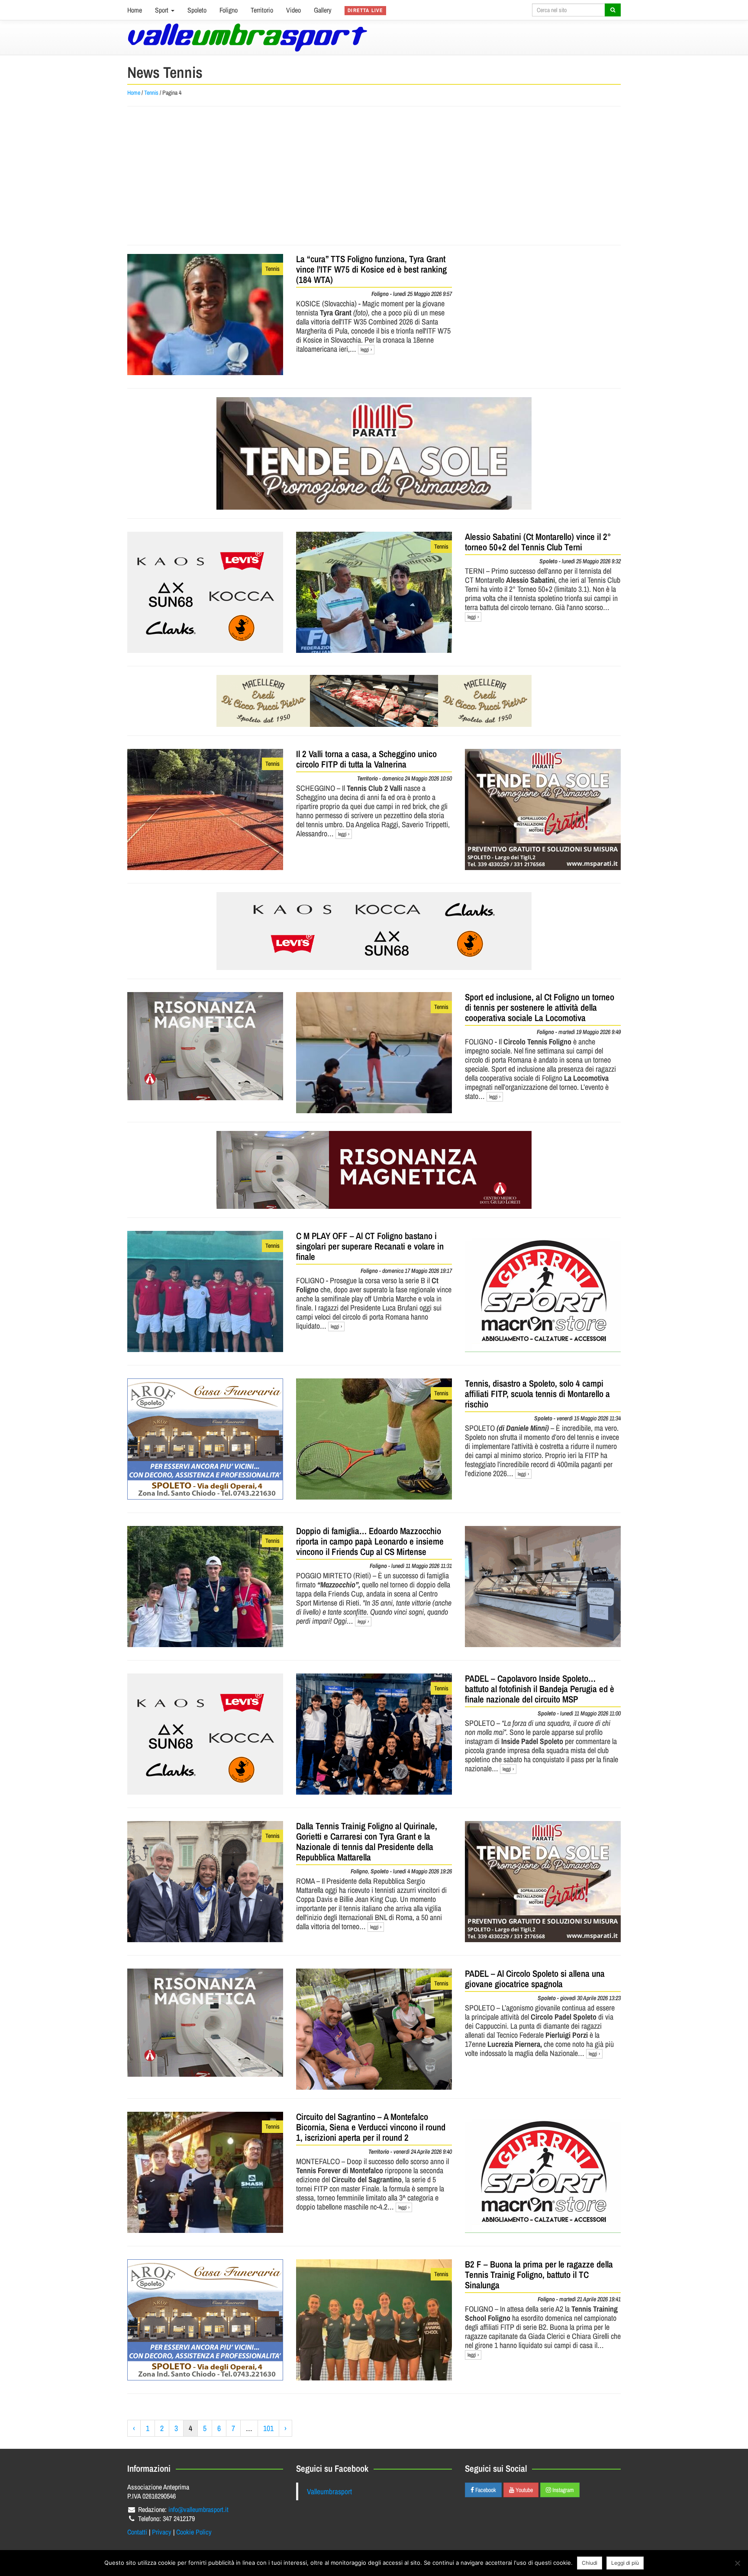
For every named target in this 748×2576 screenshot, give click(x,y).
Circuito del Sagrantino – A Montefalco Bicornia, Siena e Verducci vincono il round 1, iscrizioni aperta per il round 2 (371, 2127)
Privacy (162, 2532)
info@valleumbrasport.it (198, 2509)
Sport (163, 10)
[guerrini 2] (543, 1291)
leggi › (366, 350)
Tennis (151, 93)
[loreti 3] (374, 1170)
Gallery (323, 10)
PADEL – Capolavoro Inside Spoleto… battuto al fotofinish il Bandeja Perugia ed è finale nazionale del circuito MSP (540, 1689)
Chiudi (590, 2563)
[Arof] (205, 1439)
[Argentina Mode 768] (374, 931)
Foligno (229, 10)
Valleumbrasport (329, 2491)
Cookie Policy (194, 2532)
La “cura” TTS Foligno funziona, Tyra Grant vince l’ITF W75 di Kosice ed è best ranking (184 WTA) (371, 269)
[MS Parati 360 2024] (543, 809)
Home (135, 10)
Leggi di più (625, 2563)
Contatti (137, 2532)
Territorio (262, 10)
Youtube (524, 2490)
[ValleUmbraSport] (247, 37)
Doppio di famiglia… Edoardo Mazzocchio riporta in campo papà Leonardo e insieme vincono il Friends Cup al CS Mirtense (370, 1541)
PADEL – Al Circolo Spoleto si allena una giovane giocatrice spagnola (535, 1979)
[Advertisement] (374, 176)
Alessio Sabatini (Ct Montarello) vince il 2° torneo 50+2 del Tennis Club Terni (538, 542)
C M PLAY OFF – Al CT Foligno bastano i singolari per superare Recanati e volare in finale (370, 1246)
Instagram (563, 2490)
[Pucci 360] (543, 1587)
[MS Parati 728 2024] (374, 453)
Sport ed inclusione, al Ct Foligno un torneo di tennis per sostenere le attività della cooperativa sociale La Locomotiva (540, 1007)
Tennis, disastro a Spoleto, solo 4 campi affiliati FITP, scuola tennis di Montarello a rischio (537, 1394)
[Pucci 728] (374, 701)
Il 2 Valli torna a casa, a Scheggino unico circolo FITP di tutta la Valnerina (366, 759)
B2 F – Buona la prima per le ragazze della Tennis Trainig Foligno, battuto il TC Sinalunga (539, 2275)
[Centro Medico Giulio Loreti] (205, 1046)
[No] (737, 2563)
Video (293, 10)
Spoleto (197, 10)
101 (268, 2428)
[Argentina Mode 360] (205, 592)
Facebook (485, 2490)
